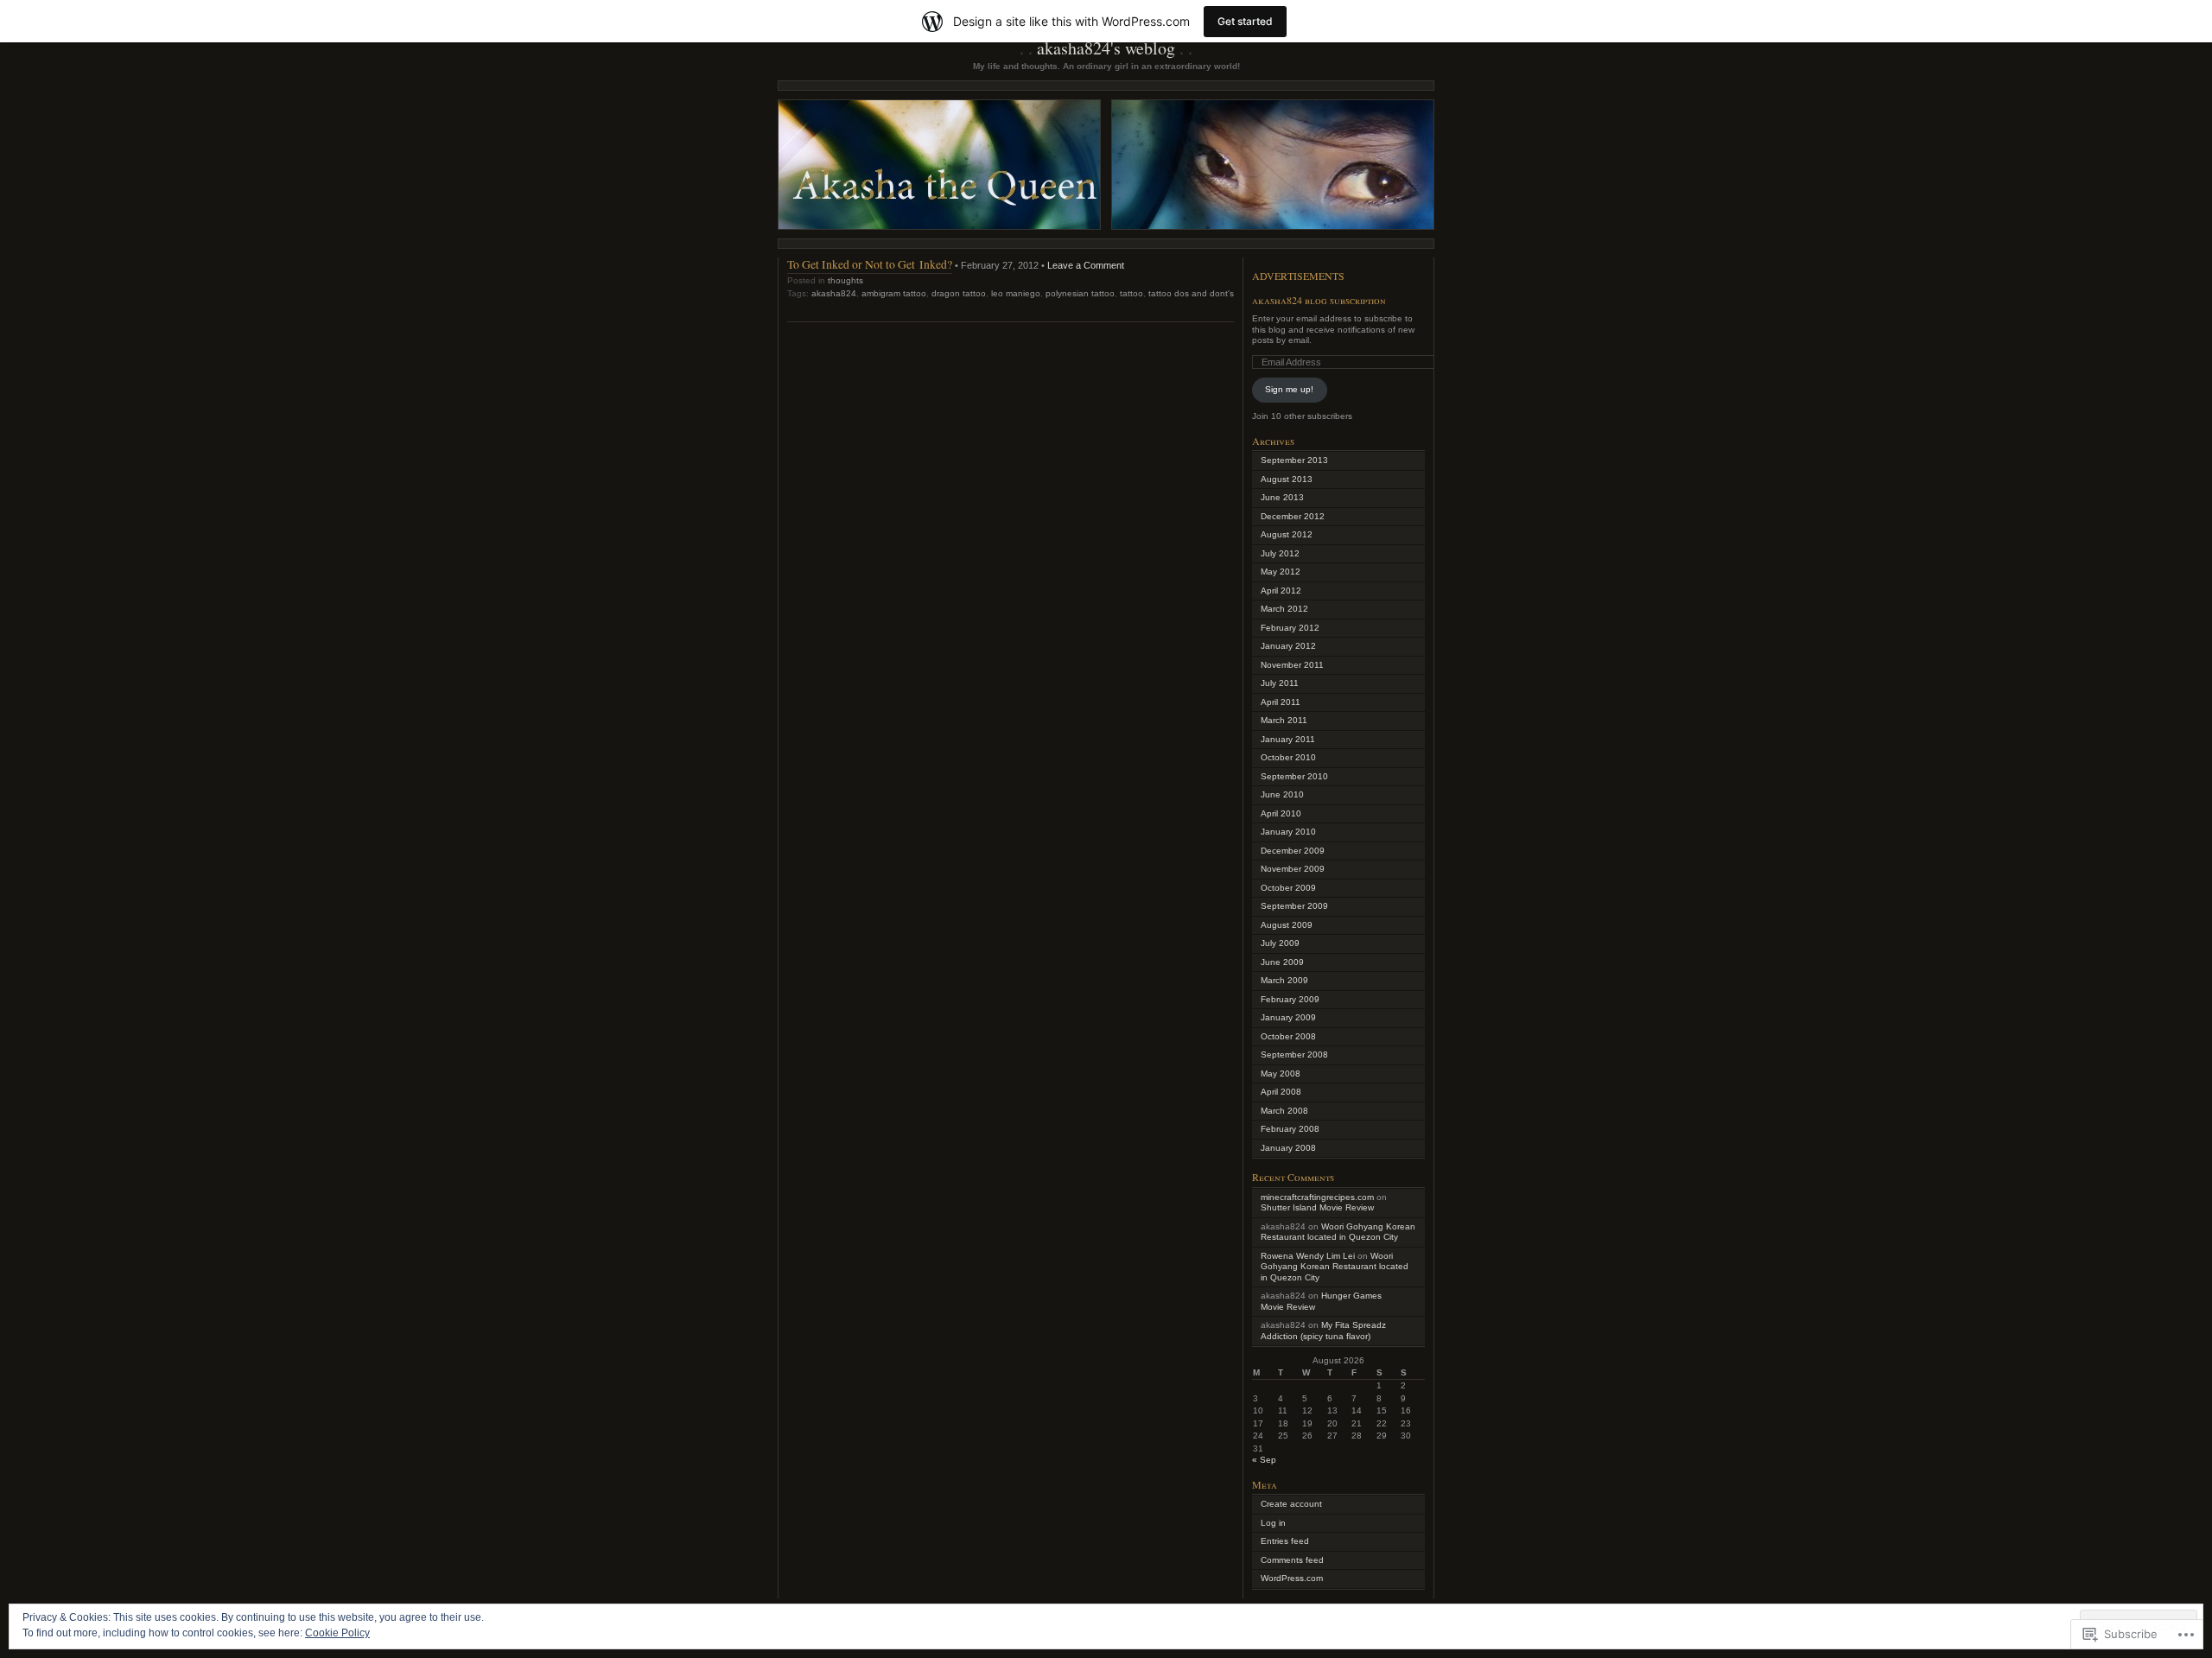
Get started (1245, 21)
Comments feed (1292, 1560)
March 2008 (1284, 1111)
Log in (1273, 1523)
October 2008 (1288, 1036)
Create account (1291, 1504)
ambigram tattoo (894, 293)
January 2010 (1288, 832)
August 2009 (1287, 925)
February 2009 (1290, 999)
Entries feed (1285, 1541)
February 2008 (1290, 1129)
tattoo (1131, 293)
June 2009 (1282, 962)
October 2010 (1288, 757)
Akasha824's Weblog (1106, 48)
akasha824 (834, 293)
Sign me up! (1289, 389)
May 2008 (1281, 1074)
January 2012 (1288, 646)
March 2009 (1284, 980)
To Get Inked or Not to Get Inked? (870, 264)
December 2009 (1293, 851)
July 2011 (1280, 683)
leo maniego (1016, 293)
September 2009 (1294, 906)
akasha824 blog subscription (1319, 300)
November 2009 (1293, 869)
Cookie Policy (337, 1633)
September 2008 (1294, 1055)
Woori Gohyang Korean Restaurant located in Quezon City (1338, 1232)
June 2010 (1282, 794)
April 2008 (1281, 1092)
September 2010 (1294, 776)
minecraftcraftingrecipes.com (1317, 1197)
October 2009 (1288, 888)
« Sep (1264, 1460)
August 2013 (1287, 479)
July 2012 (1280, 553)
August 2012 (1287, 534)
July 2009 (1280, 943)
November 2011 (1292, 665)
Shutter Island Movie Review (1317, 1207)
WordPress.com (1292, 1578)
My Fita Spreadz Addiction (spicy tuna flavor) (1323, 1331)
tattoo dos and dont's (1191, 293)
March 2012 (1284, 609)
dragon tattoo (959, 293)
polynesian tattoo (1080, 293)
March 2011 (1284, 720)
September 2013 (1294, 460)
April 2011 (1281, 702)
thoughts (845, 280)
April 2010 (1281, 813)
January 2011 (1288, 739)
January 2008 (1288, 1148)
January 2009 (1288, 1017)
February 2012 (1290, 628)
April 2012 (1281, 591)
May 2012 (1281, 572)
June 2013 (1282, 497)
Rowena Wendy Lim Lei (1308, 1256)
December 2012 (1293, 516)
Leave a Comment (1086, 265)
